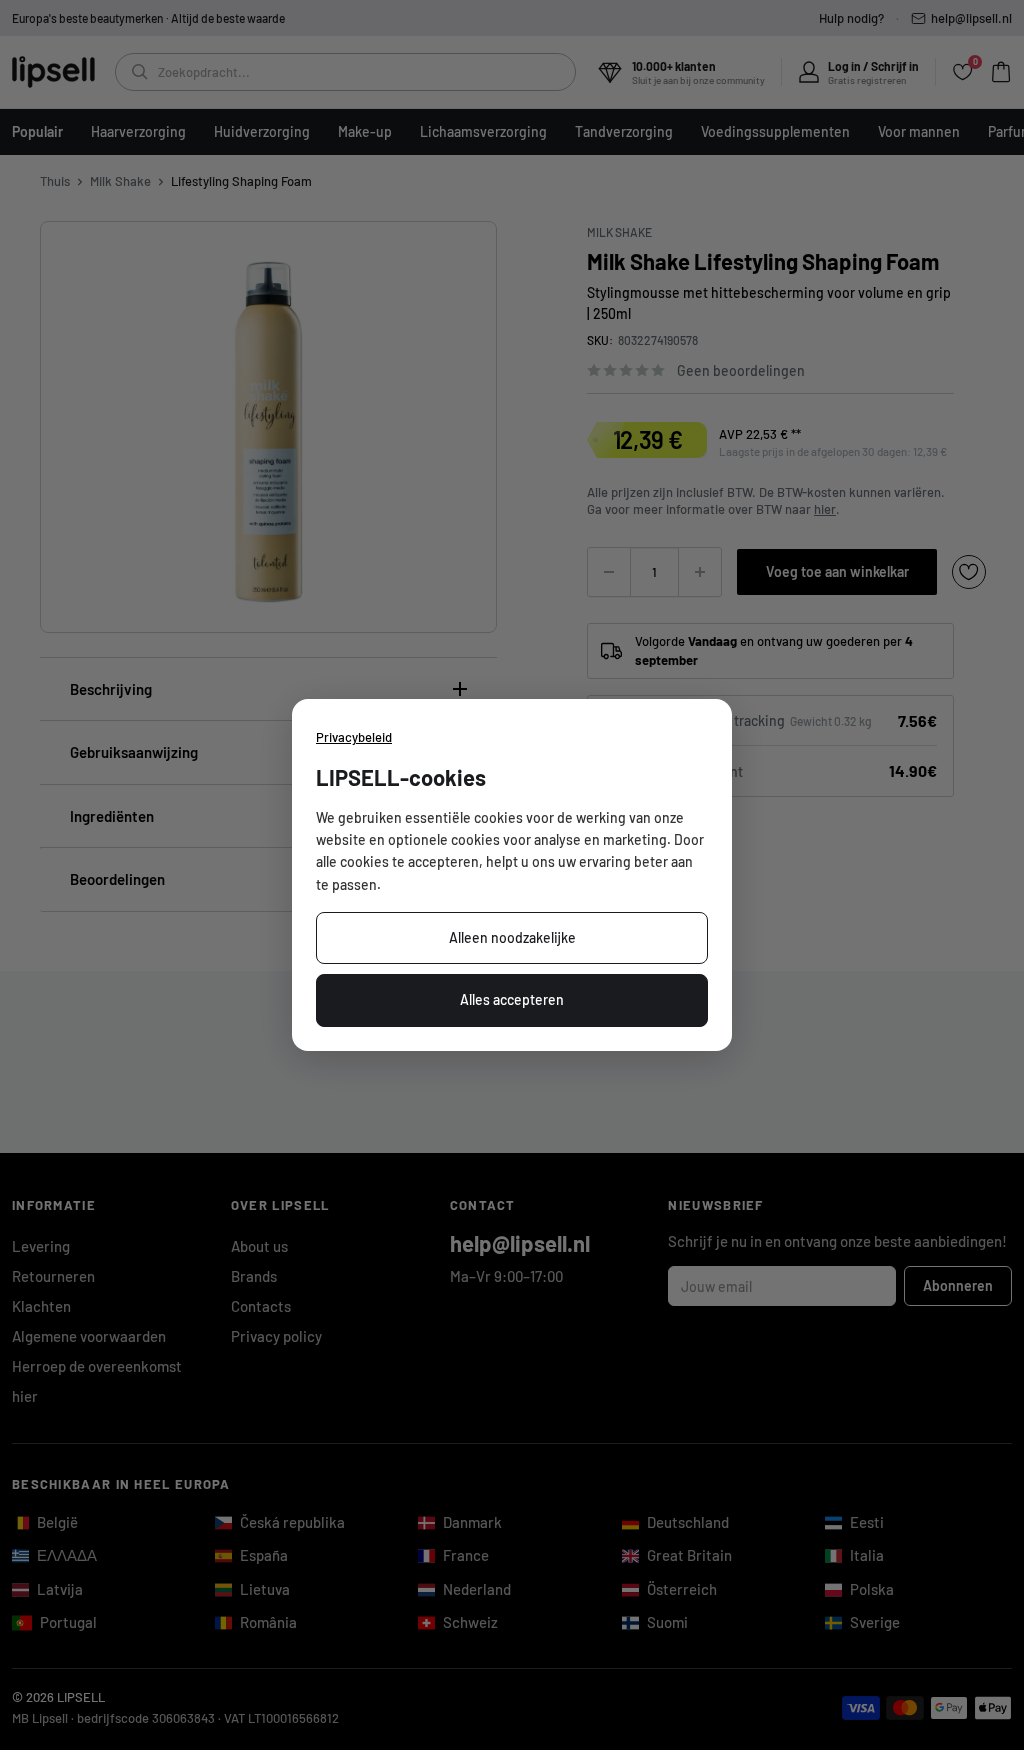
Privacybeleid (354, 737)
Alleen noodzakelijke (512, 937)
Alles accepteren (512, 999)
